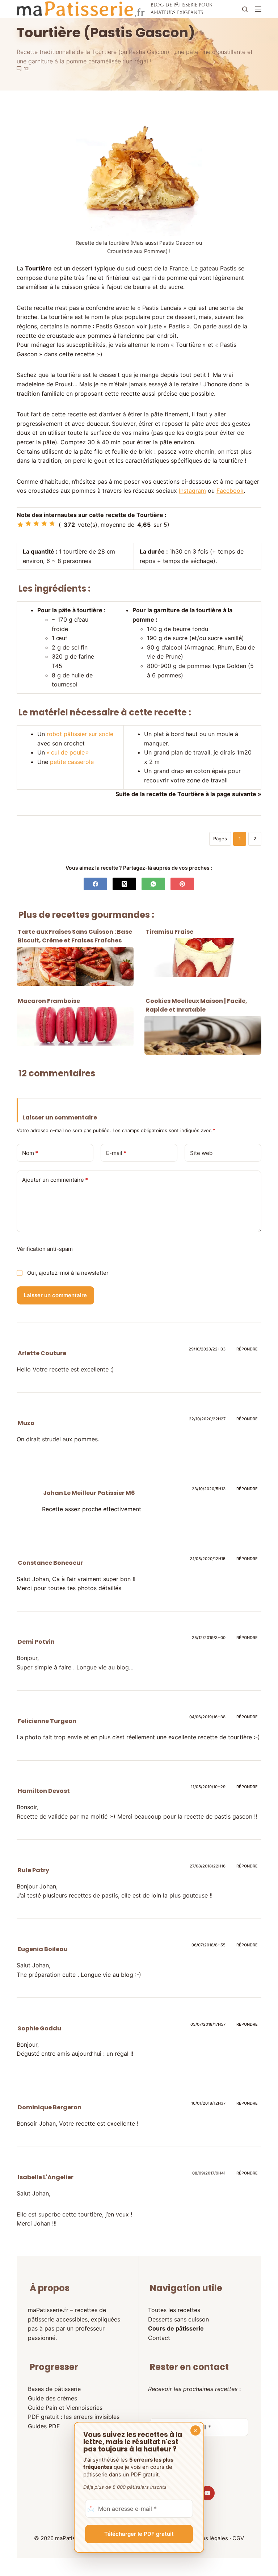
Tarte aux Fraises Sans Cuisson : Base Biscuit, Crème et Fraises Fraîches (75, 936)
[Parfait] (52, 524)
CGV (238, 2538)
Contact (159, 2338)
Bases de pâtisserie (54, 2389)
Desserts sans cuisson (178, 2319)
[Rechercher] (245, 9)
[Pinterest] (182, 884)
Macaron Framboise (49, 1001)
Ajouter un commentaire (55, 1180)
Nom (30, 1153)
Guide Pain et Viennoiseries (65, 2408)
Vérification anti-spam (45, 1249)
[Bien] (36, 524)
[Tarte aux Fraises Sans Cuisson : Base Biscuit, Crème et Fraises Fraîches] (75, 966)
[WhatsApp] (153, 884)
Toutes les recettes (174, 2310)
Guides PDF (44, 2426)
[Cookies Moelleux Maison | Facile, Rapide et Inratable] (203, 1035)
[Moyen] (28, 524)
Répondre (247, 1349)
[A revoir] (20, 525)
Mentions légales (206, 2538)
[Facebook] (95, 884)
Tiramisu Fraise (169, 932)
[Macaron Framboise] (75, 1027)
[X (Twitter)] (124, 884)
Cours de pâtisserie (176, 2328)
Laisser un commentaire (55, 1295)
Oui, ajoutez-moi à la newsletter (67, 1273)
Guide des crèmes (52, 2398)
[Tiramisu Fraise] (203, 958)
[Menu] (258, 9)
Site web (201, 1153)
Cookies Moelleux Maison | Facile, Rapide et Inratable (196, 1005)
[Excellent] (44, 524)
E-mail (116, 1153)
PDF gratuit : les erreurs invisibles (74, 2417)
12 (26, 69)
